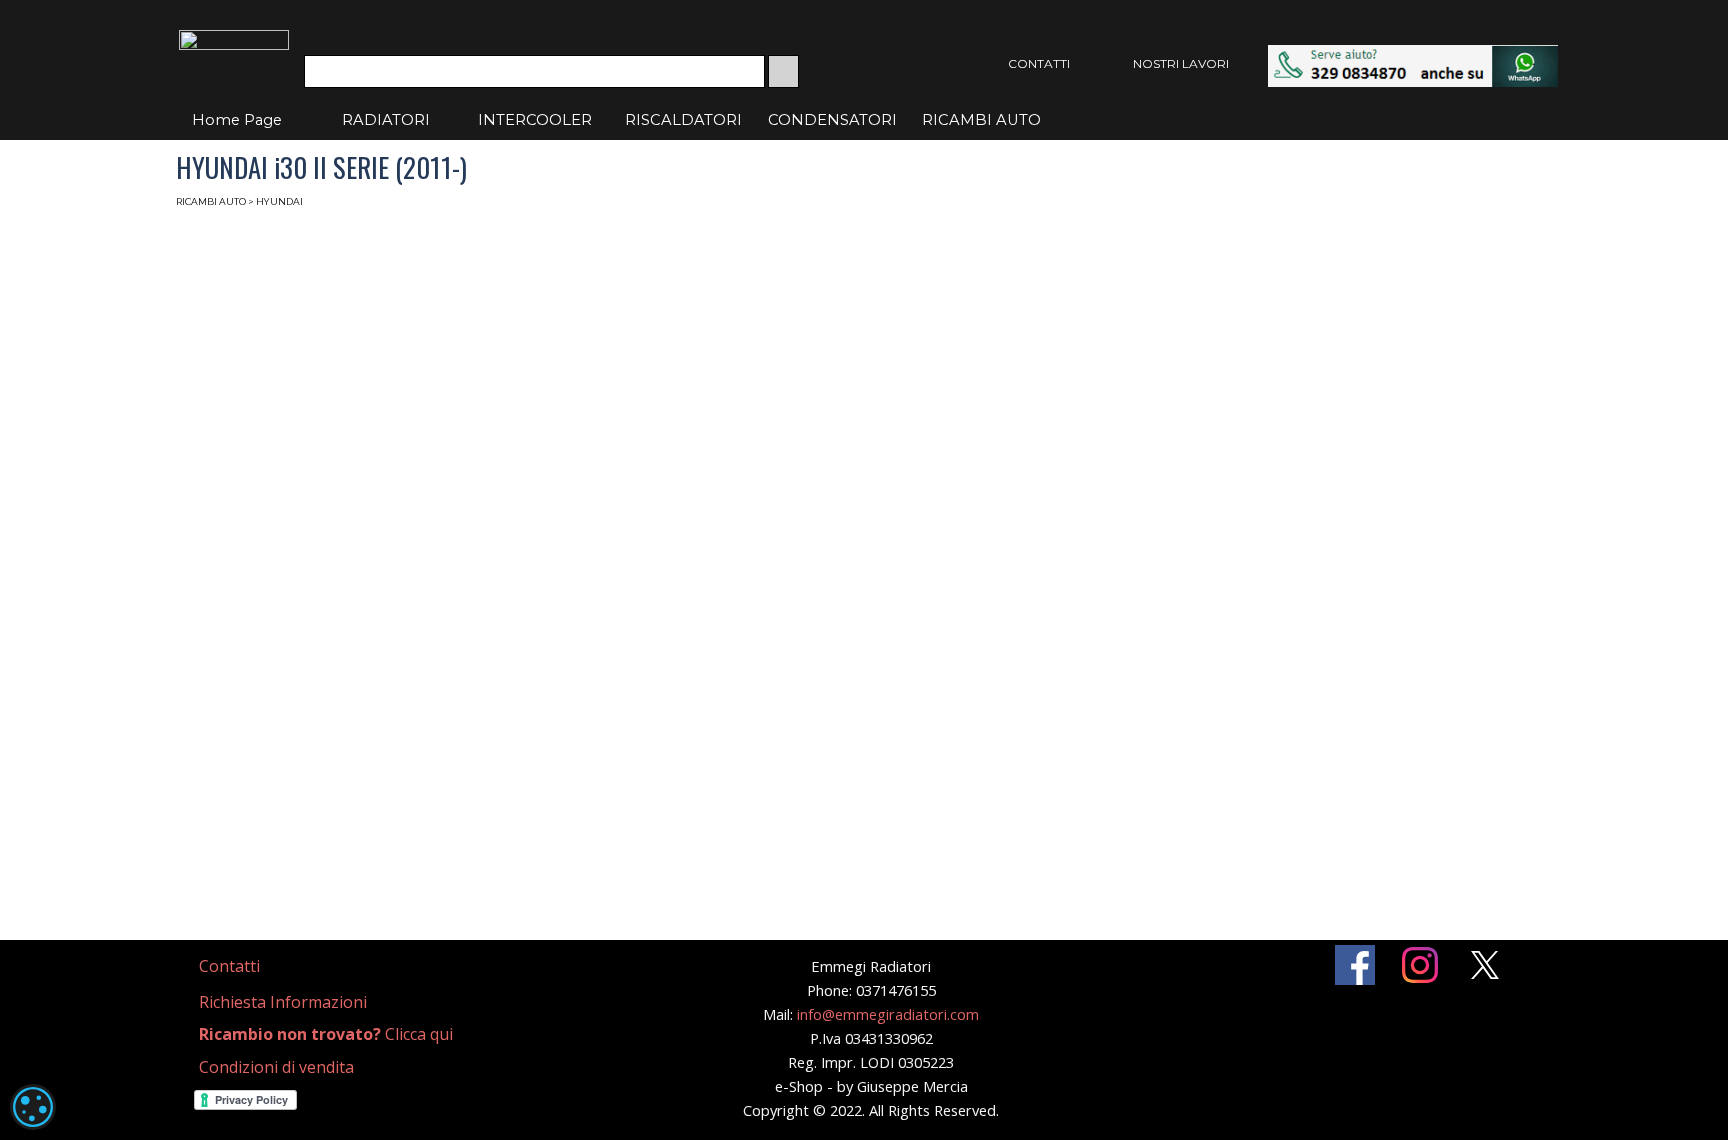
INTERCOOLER (535, 120)
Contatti (229, 966)
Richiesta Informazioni (283, 1002)
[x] (1485, 965)
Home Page (237, 120)
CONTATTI (1039, 63)
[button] (1413, 54)
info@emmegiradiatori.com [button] (888, 1014)
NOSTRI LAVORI (1181, 63)
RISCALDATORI (683, 120)
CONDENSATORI (832, 120)
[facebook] (1355, 965)
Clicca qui (326, 1034)
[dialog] (33, 1107)
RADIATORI (386, 120)
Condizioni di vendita (276, 1067)
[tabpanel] (253, 966)
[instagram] (1420, 965)
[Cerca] (783, 71)
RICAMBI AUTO (981, 120)
